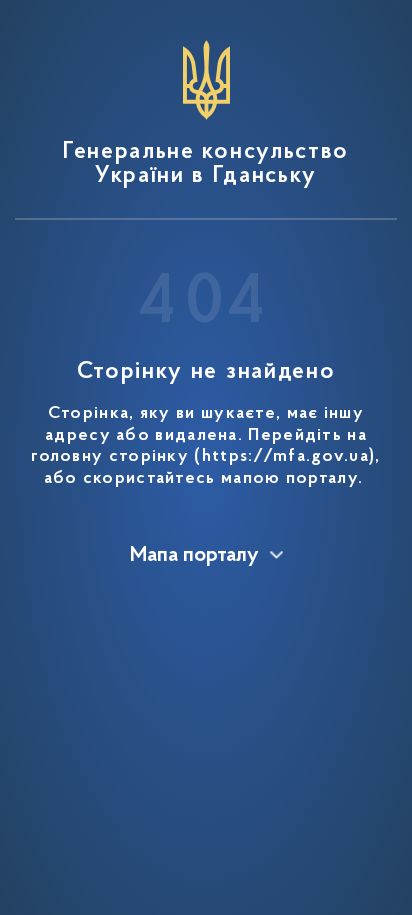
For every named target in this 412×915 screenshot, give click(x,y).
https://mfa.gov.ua (285, 457)
